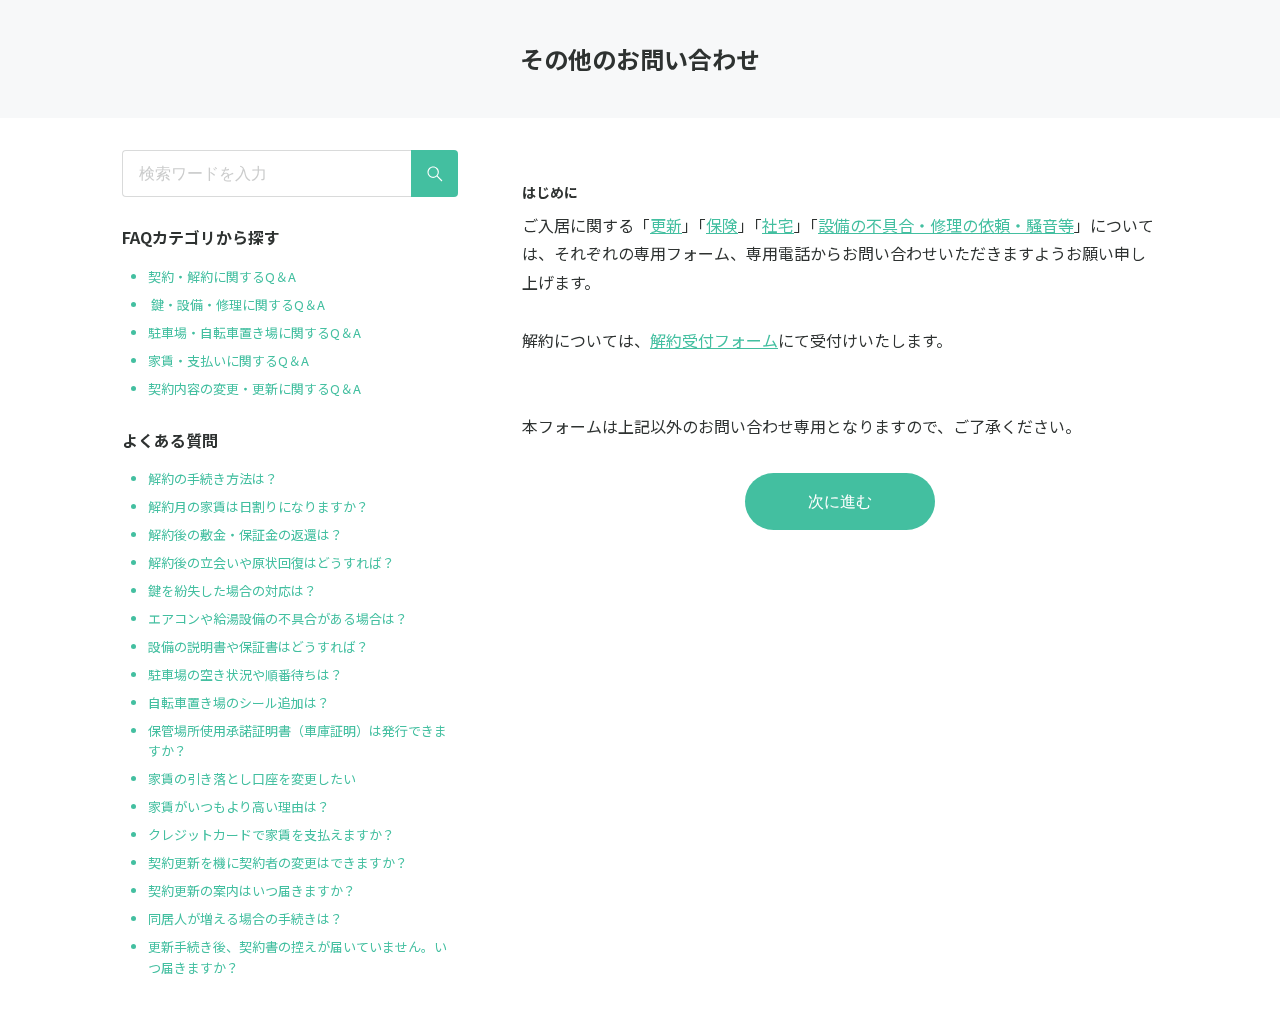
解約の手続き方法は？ (213, 478)
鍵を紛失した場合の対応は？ (234, 590)
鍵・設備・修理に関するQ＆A (236, 304)
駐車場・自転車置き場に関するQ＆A (254, 332)
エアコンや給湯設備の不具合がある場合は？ (278, 618)
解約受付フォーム (714, 340)
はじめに (550, 192)
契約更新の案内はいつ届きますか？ (252, 890)
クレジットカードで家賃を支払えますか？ (271, 834)
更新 (666, 225)
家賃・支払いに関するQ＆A (228, 360)
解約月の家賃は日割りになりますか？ (258, 506)
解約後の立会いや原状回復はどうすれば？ (271, 562)
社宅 (778, 225)
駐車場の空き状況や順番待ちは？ (245, 674)
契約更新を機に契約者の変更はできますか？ (278, 862)
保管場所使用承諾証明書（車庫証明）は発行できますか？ (297, 741)
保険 (722, 225)
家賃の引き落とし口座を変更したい (252, 778)
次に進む (840, 501)
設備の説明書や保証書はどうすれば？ (258, 646)
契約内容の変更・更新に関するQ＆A (254, 388)
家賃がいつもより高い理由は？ (239, 806)
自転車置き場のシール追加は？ (239, 702)
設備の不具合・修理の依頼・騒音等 (946, 225)
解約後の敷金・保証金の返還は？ (245, 534)
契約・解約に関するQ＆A (222, 276)
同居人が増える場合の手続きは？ (245, 918)
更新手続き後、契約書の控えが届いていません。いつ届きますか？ (297, 957)
